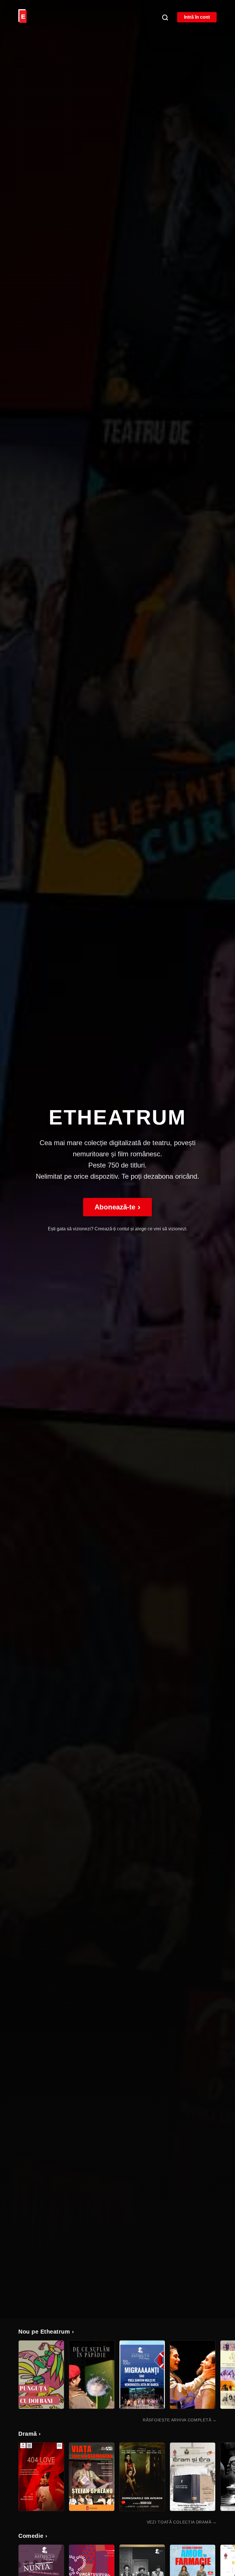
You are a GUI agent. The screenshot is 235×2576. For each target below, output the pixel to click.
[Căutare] (165, 17)
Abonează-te (117, 1207)
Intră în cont (197, 17)
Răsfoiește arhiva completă (180, 2420)
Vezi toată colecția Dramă (182, 2522)
